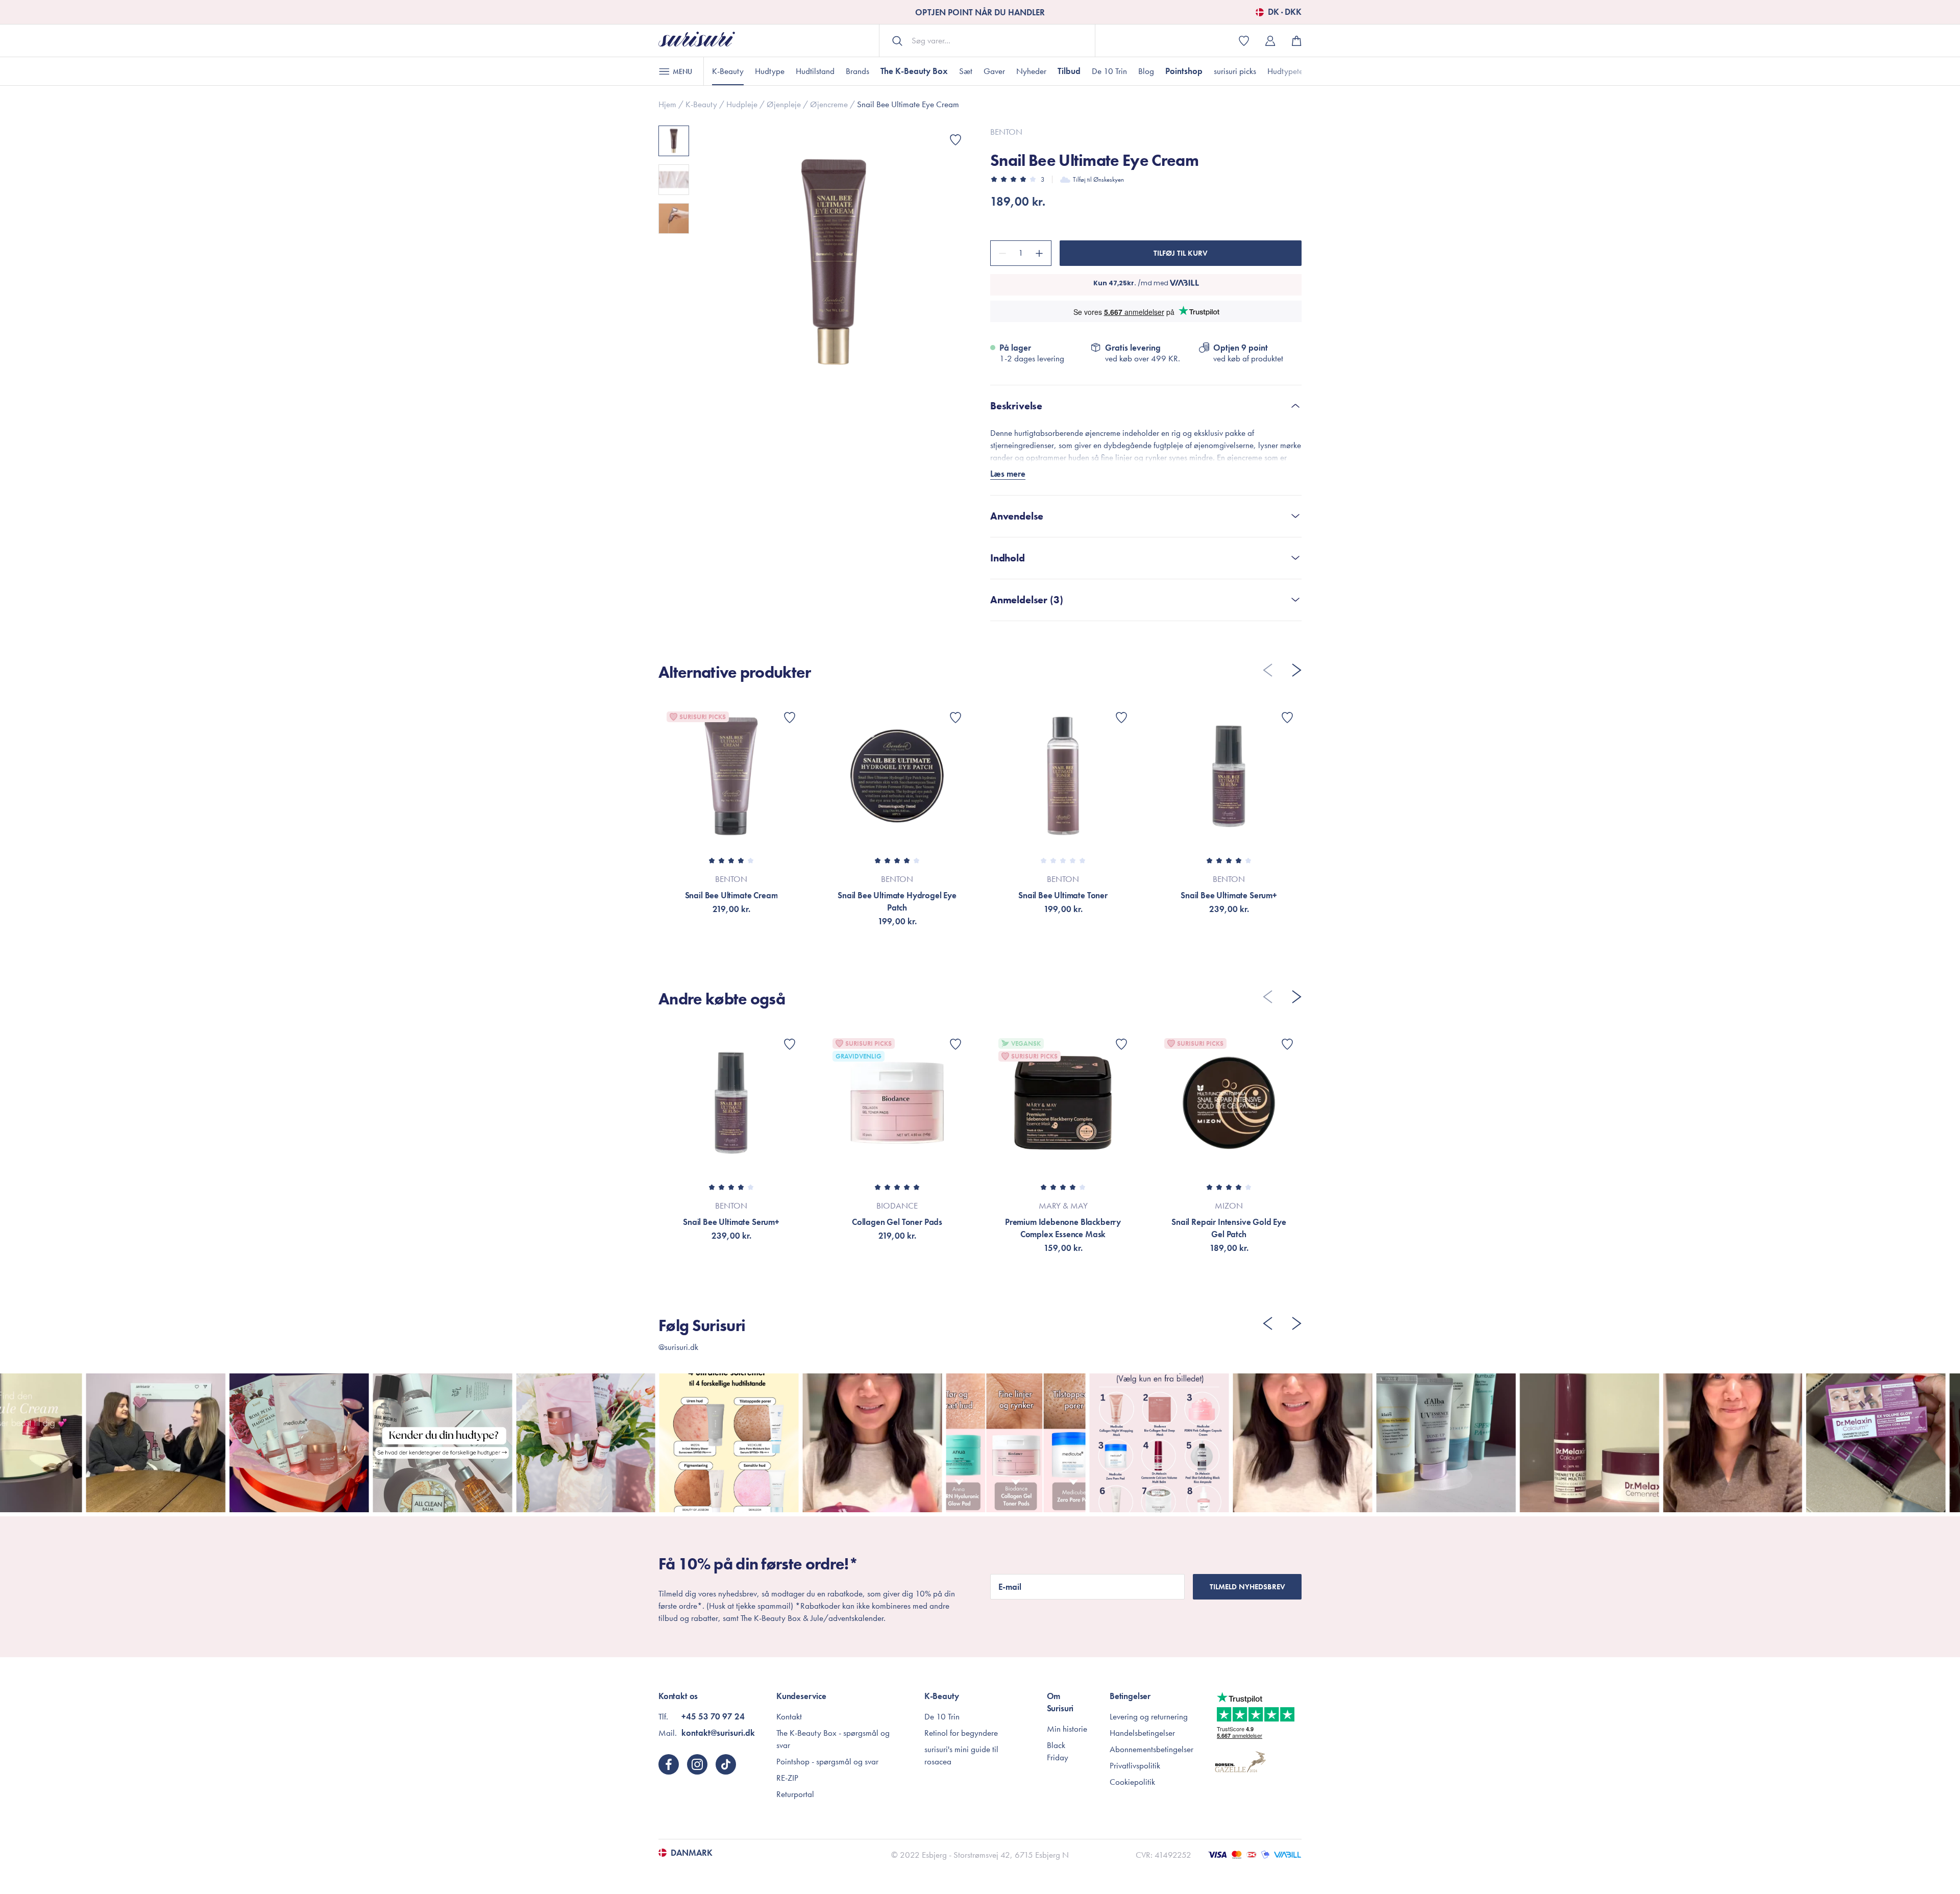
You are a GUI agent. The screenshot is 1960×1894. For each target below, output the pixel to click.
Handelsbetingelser (1142, 1733)
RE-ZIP (787, 1778)
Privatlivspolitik (1135, 1765)
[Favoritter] (955, 140)
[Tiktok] (726, 1764)
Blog (1146, 71)
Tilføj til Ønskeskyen (1098, 179)
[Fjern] (1001, 253)
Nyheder (1031, 71)
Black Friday (1058, 1751)
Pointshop (1184, 71)
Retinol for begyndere (961, 1733)
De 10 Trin (1109, 71)
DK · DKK (1285, 12)
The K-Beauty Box (914, 71)
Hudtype (770, 71)
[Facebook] (669, 1764)
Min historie (1067, 1729)
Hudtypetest (1288, 71)
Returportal (795, 1794)
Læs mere (1008, 474)
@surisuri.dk (678, 1347)
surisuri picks (1235, 71)
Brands (857, 71)
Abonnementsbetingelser (1151, 1749)
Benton (1006, 132)
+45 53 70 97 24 (713, 1716)
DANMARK (692, 1853)
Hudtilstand (815, 71)
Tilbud (1069, 71)
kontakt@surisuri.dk (718, 1733)
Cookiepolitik (1132, 1782)
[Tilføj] (1041, 253)
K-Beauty (728, 71)
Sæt (966, 71)
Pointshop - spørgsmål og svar (827, 1761)
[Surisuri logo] (697, 41)
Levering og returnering (1149, 1716)
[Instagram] (697, 1764)
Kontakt (789, 1716)
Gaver (994, 71)
